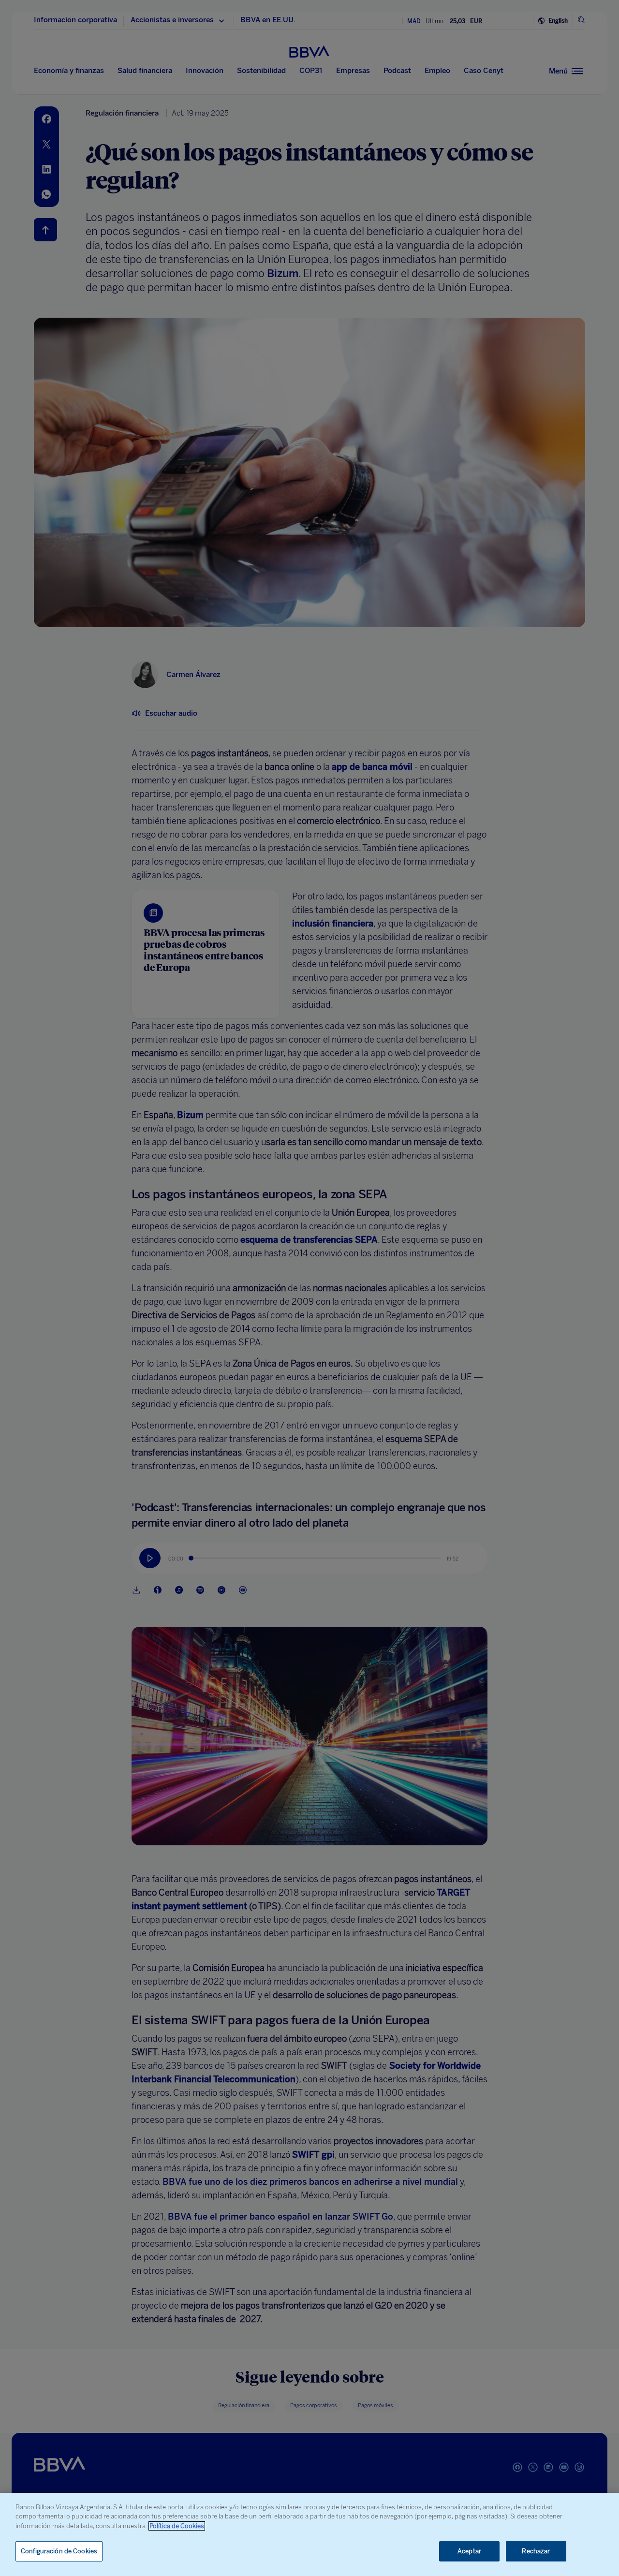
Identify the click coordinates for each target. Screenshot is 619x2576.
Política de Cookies (177, 2526)
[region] (309, 2534)
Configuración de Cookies (59, 2551)
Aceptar (469, 2551)
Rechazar (536, 2551)
